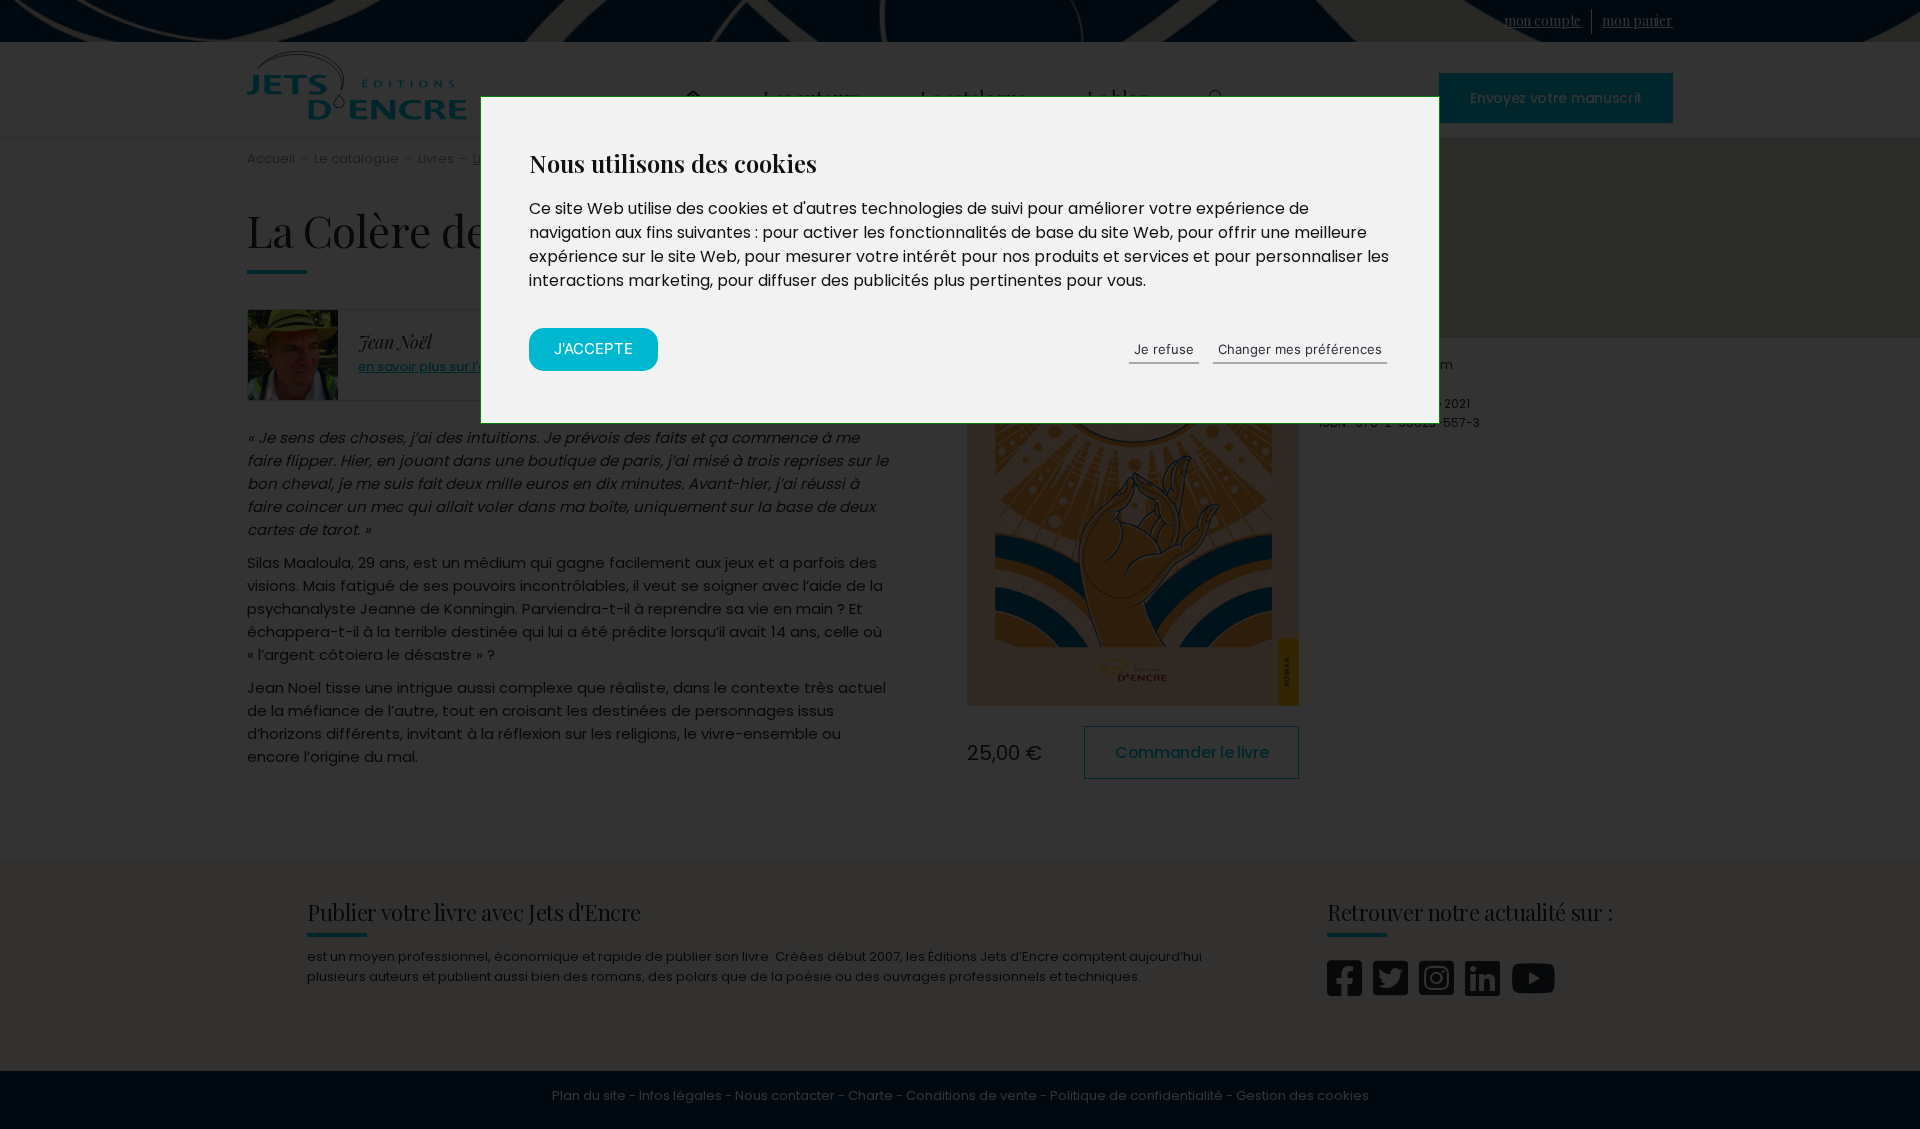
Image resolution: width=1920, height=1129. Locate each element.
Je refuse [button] (1164, 349)
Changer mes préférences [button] (1300, 349)
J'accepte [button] (593, 348)
